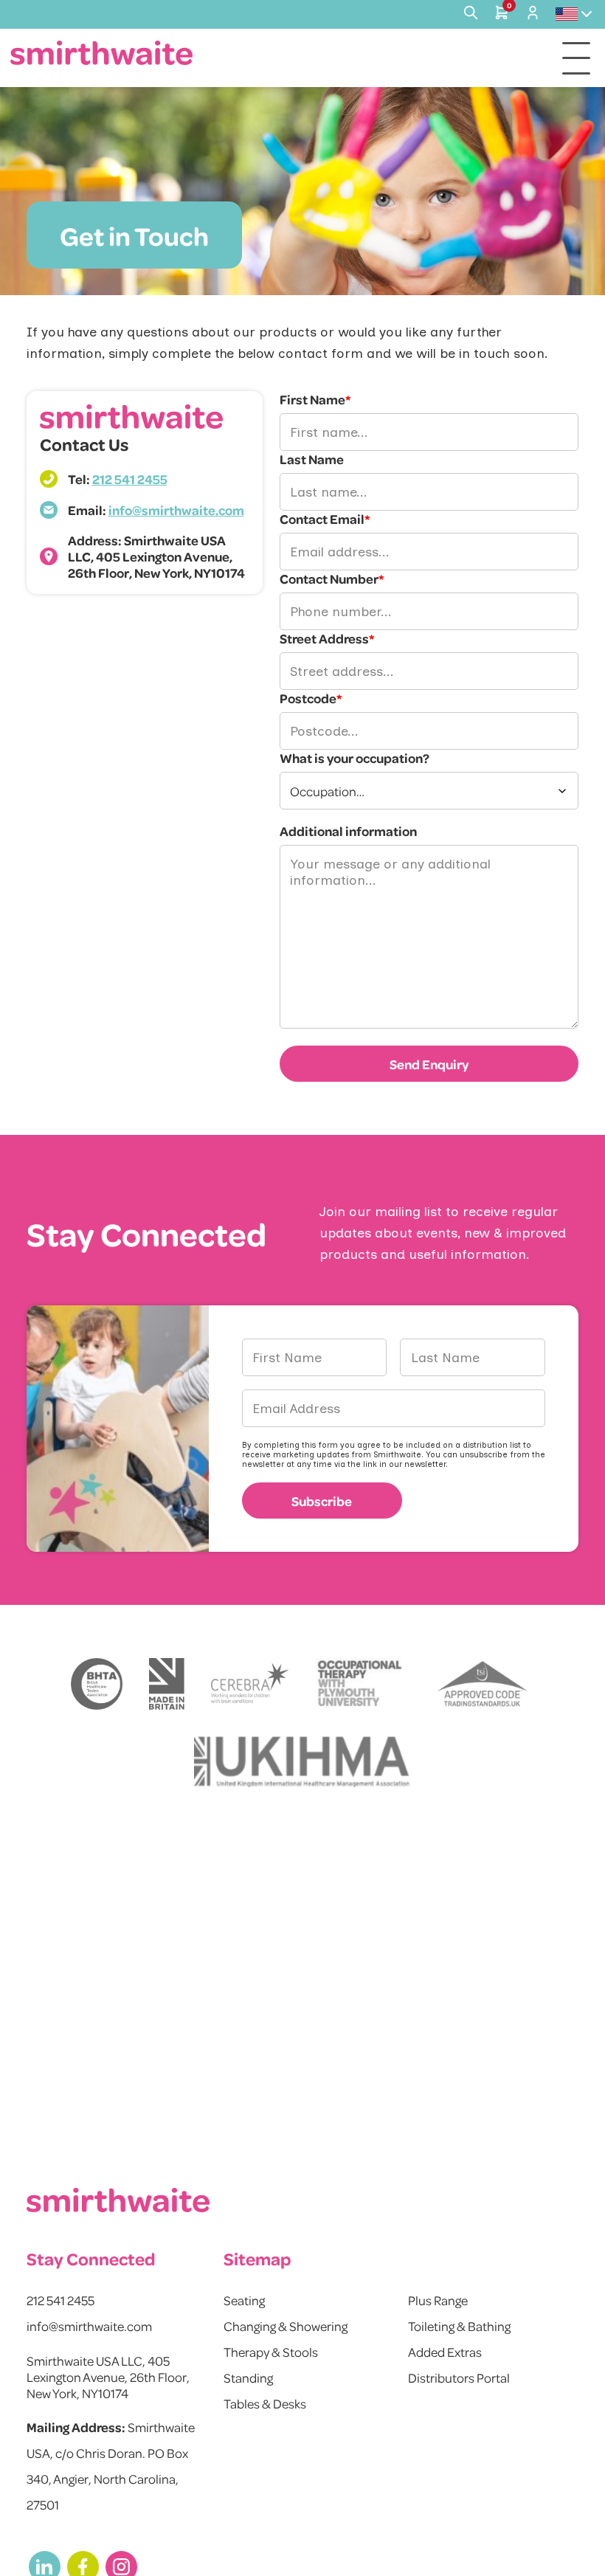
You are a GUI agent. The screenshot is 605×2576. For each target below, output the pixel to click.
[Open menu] (576, 58)
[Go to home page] (102, 53)
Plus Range (438, 2300)
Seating (244, 2300)
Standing (248, 2378)
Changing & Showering (286, 2326)
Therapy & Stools (271, 2352)
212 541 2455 (130, 479)
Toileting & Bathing (459, 2326)
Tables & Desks (265, 2403)
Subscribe (322, 1501)
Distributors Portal (459, 2378)
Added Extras (445, 2352)
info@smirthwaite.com (176, 510)
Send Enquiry (429, 1064)
